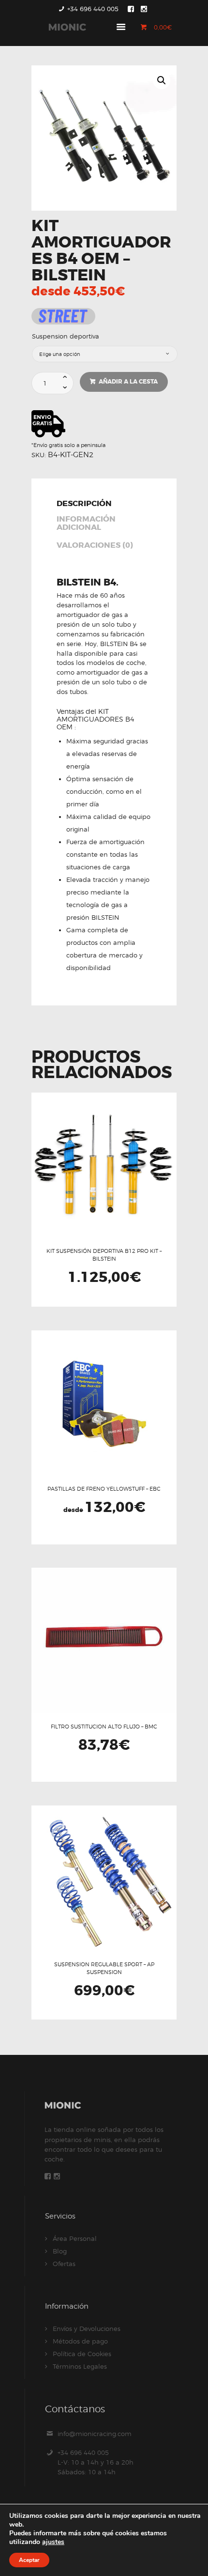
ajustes (53, 2542)
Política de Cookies (82, 2354)
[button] (162, 80)
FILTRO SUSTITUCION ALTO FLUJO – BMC (104, 1727)
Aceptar (29, 2560)
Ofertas (64, 2264)
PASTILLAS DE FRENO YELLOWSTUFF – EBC (104, 1489)
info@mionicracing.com (95, 2434)
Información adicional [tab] (86, 524)
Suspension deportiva (66, 336)
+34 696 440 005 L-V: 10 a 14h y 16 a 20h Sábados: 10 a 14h (96, 2462)
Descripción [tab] (84, 504)
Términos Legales (80, 2366)
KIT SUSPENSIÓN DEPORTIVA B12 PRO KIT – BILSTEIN (104, 1255)
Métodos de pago (80, 2341)
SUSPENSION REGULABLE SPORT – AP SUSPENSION (104, 1968)
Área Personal (75, 2238)
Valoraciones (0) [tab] (95, 546)
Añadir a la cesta (128, 382)
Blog (60, 2251)
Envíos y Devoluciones (87, 2329)
